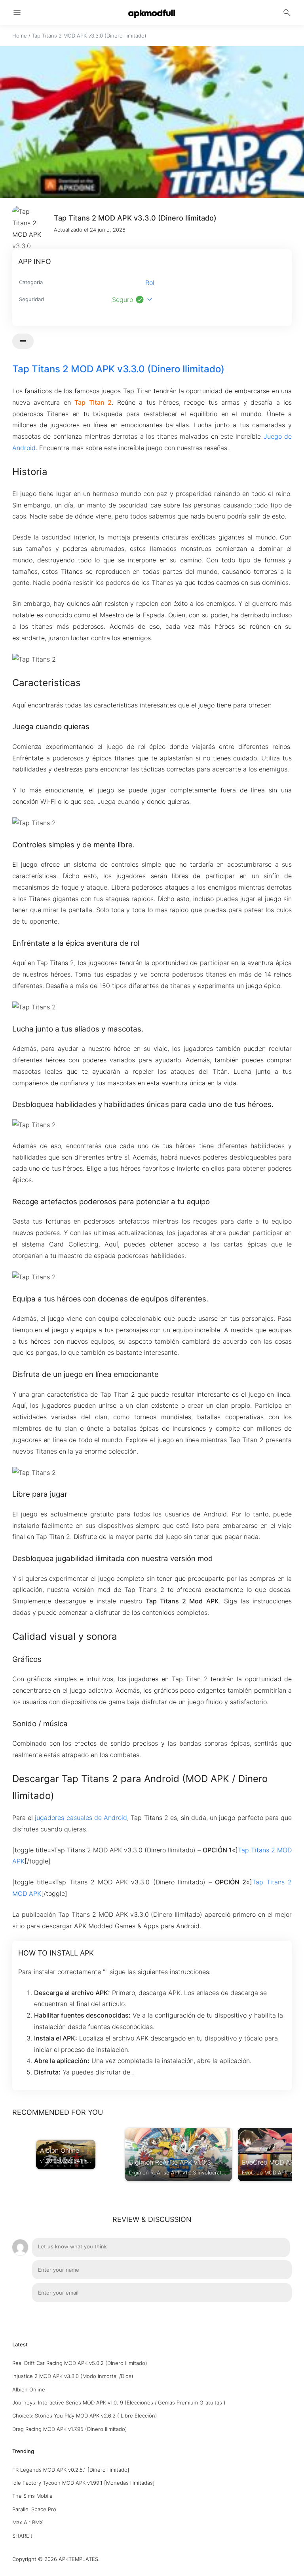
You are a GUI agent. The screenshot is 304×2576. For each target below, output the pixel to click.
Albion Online (29, 2389)
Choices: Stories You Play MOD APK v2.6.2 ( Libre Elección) (85, 2416)
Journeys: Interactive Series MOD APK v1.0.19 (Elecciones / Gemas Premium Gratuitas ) (119, 2403)
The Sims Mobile (32, 2496)
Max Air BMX (28, 2522)
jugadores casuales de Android (81, 1818)
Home (20, 36)
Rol (150, 283)
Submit (273, 2314)
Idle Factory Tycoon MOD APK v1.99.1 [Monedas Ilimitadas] (84, 2483)
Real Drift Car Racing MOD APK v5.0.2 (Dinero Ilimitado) (80, 2363)
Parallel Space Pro (34, 2509)
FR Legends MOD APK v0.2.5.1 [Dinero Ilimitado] (71, 2470)
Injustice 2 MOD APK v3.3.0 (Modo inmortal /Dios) (73, 2376)
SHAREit (22, 2536)
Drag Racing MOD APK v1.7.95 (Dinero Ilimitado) (70, 2429)
